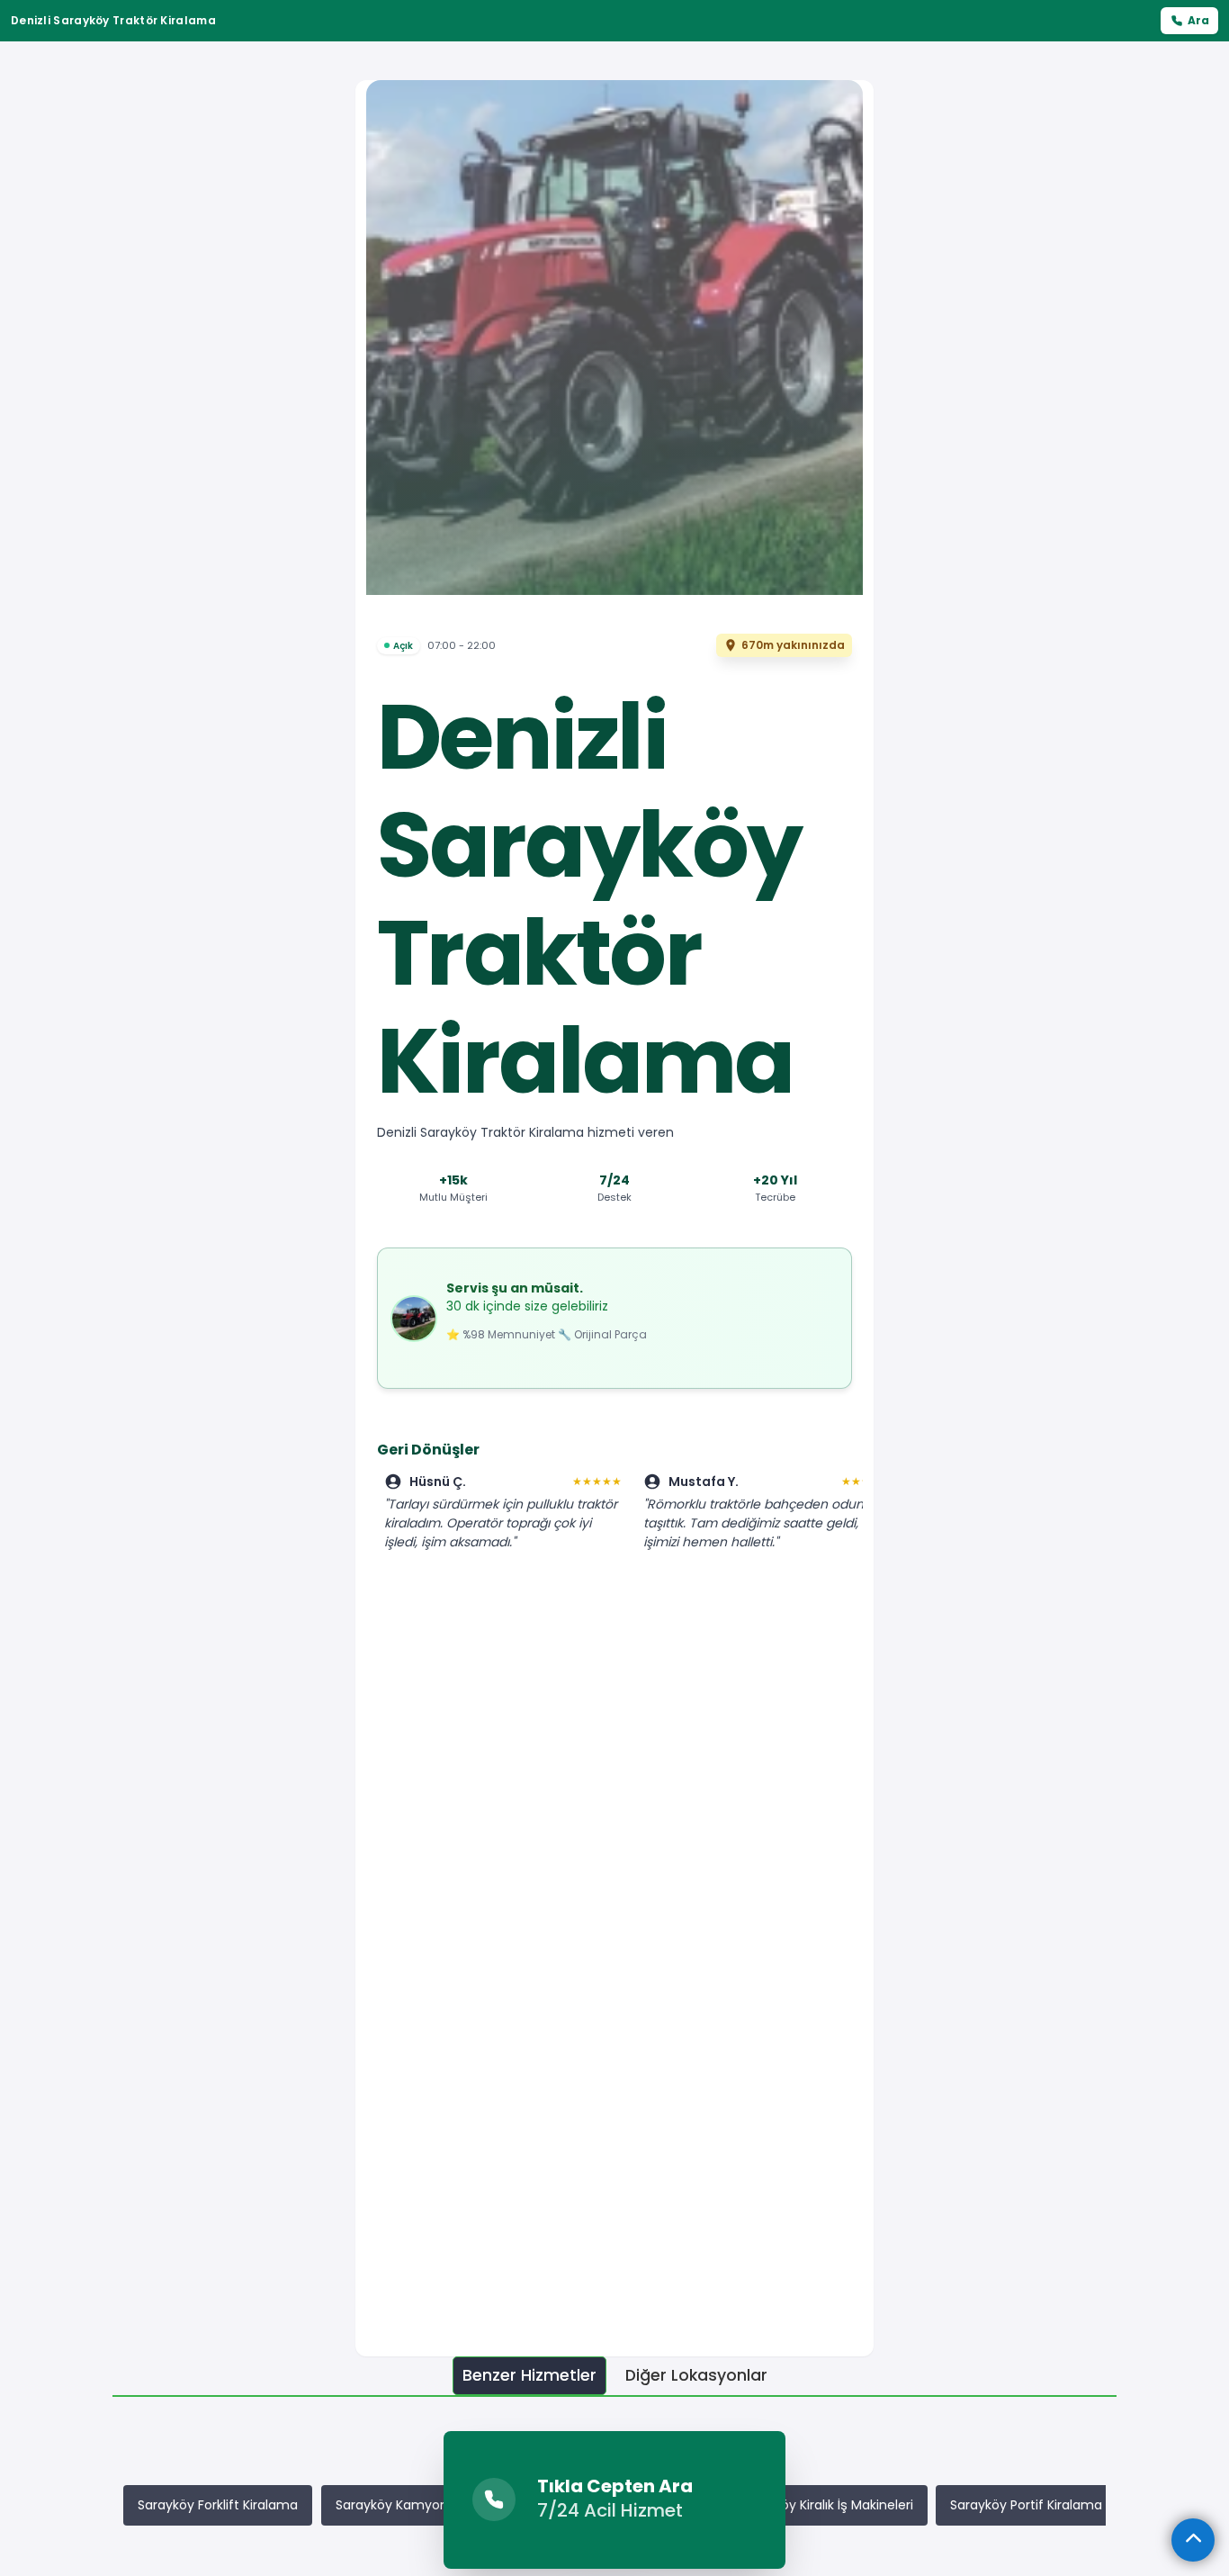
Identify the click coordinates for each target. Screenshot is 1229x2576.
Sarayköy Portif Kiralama (1026, 2505)
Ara (1198, 20)
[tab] (529, 2376)
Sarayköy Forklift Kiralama (218, 2505)
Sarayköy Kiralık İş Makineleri (826, 2505)
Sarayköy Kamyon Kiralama (421, 2505)
